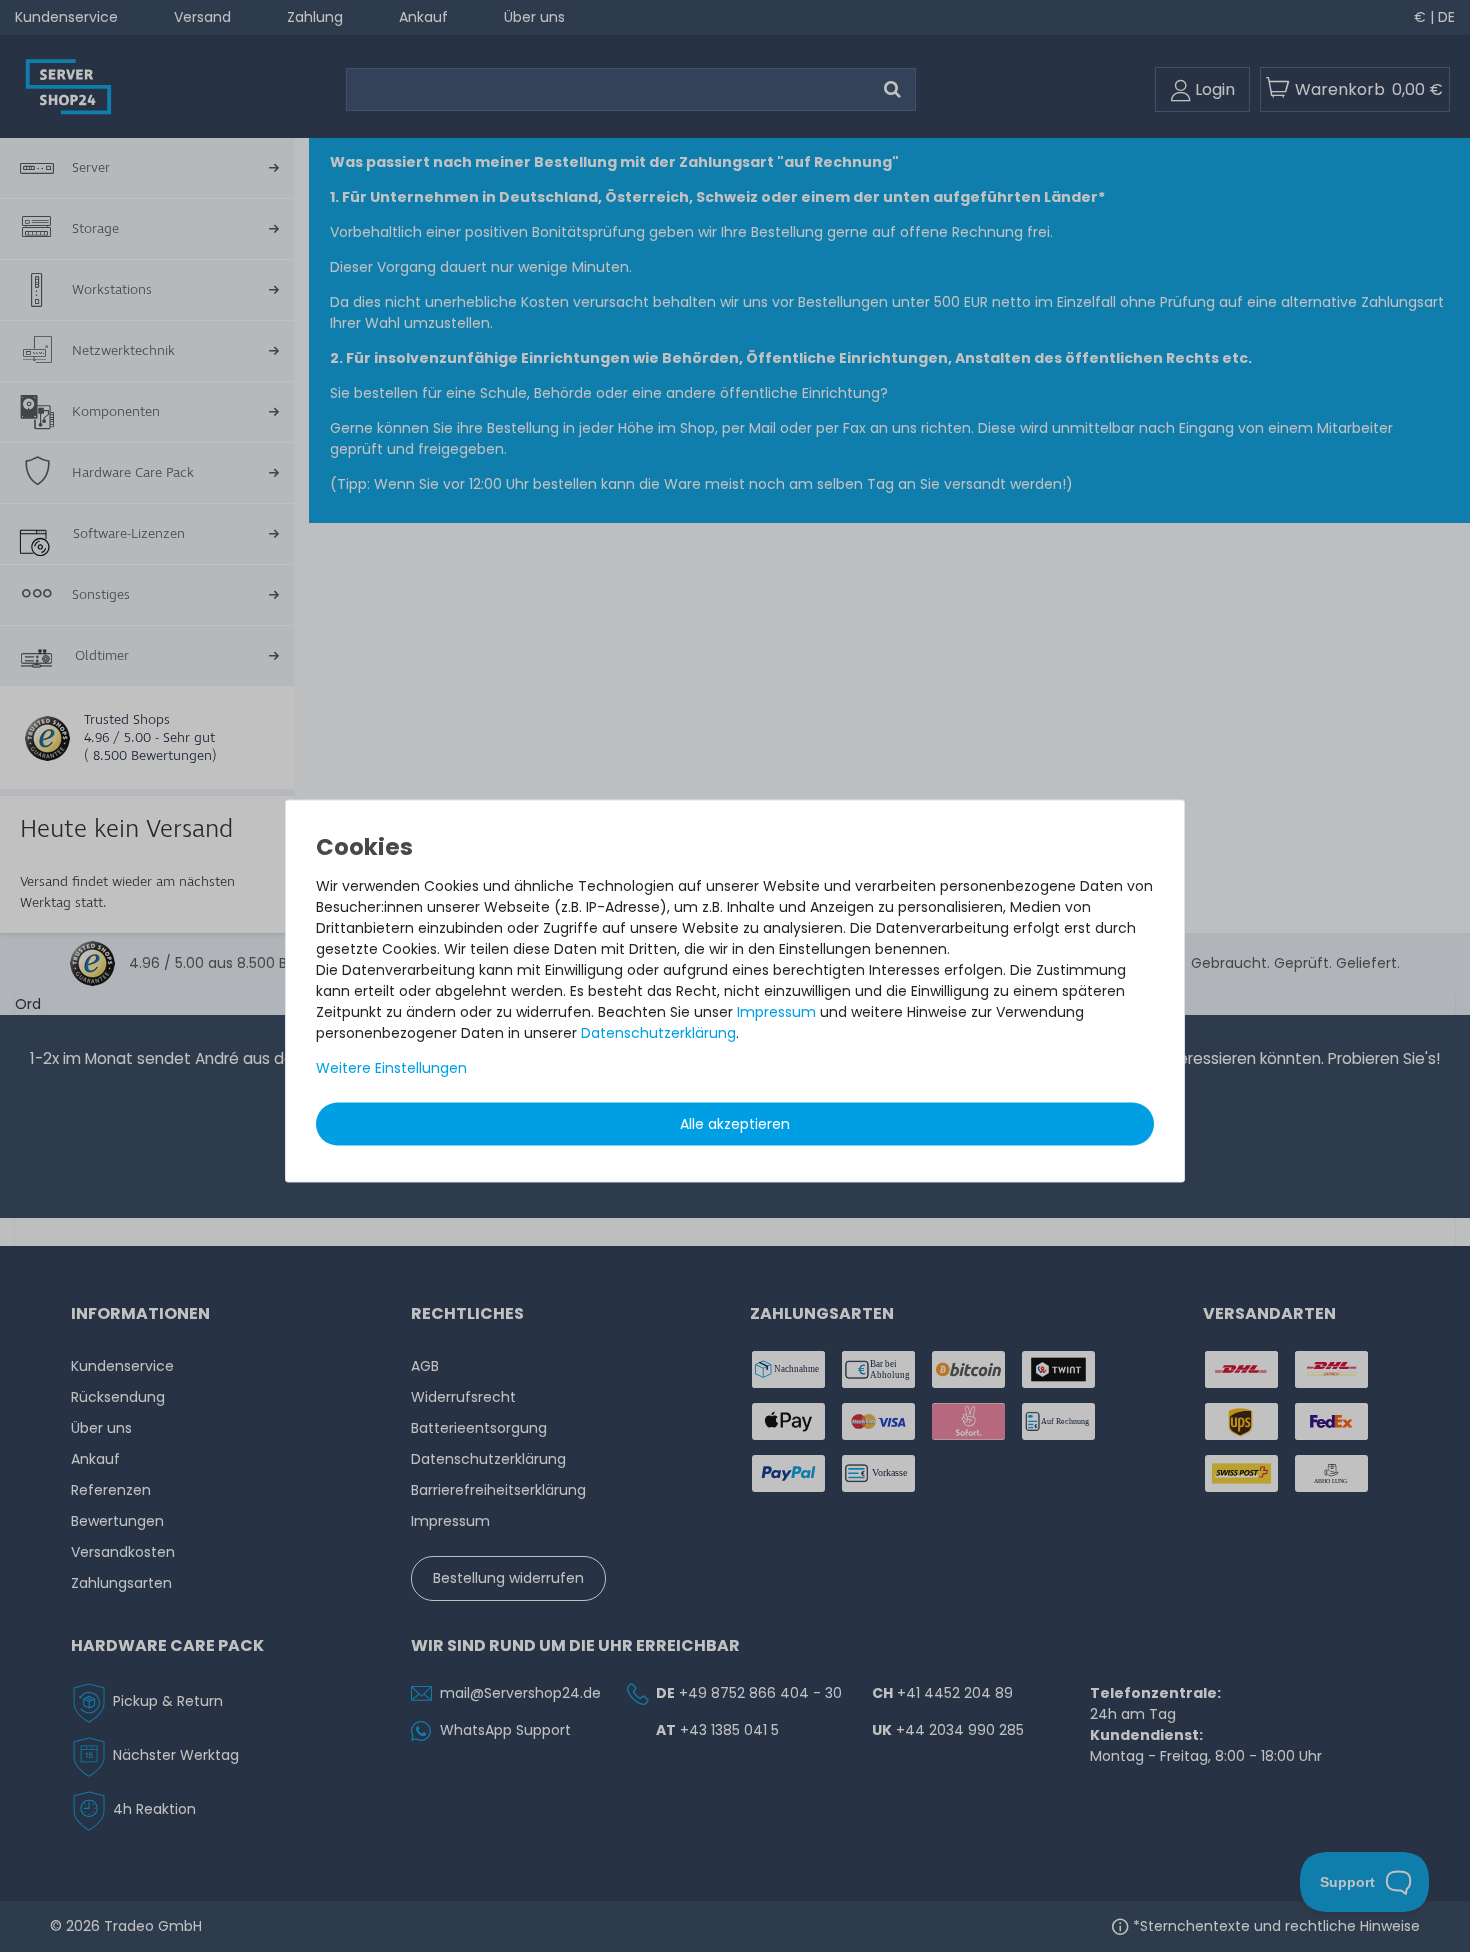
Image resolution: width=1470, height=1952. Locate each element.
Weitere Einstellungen (391, 1068)
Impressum (776, 1012)
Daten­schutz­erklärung (658, 1033)
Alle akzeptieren (735, 1124)
